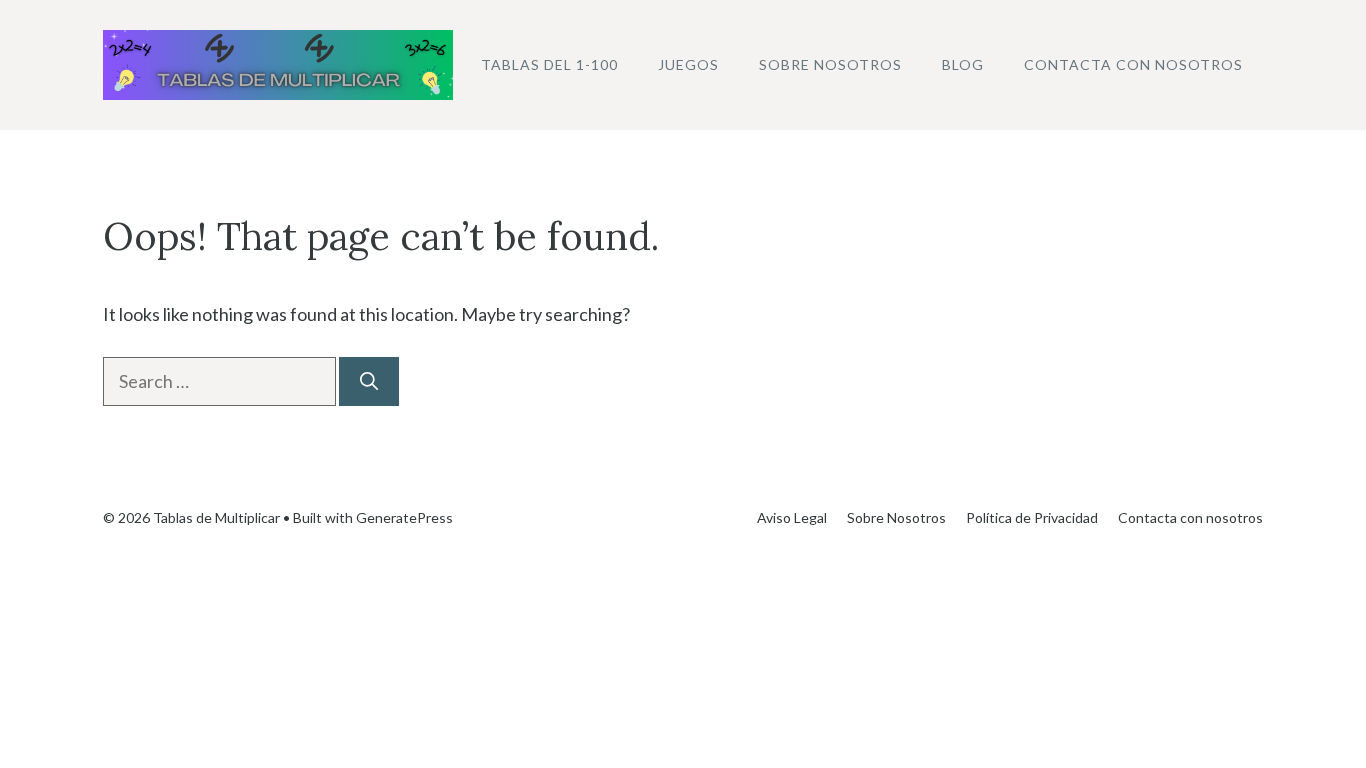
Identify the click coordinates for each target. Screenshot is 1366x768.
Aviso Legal (792, 517)
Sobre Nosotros (830, 64)
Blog (963, 64)
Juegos (688, 64)
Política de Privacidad (1032, 517)
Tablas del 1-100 (549, 64)
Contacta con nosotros (1133, 64)
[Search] (369, 381)
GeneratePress (404, 517)
